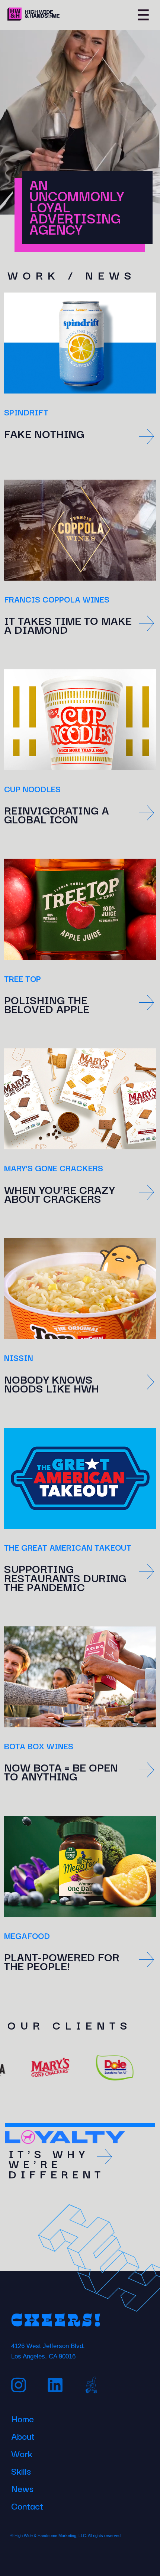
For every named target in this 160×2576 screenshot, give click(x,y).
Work (22, 2452)
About (23, 2435)
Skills (21, 2470)
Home (23, 2417)
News (22, 2487)
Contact (27, 2505)
